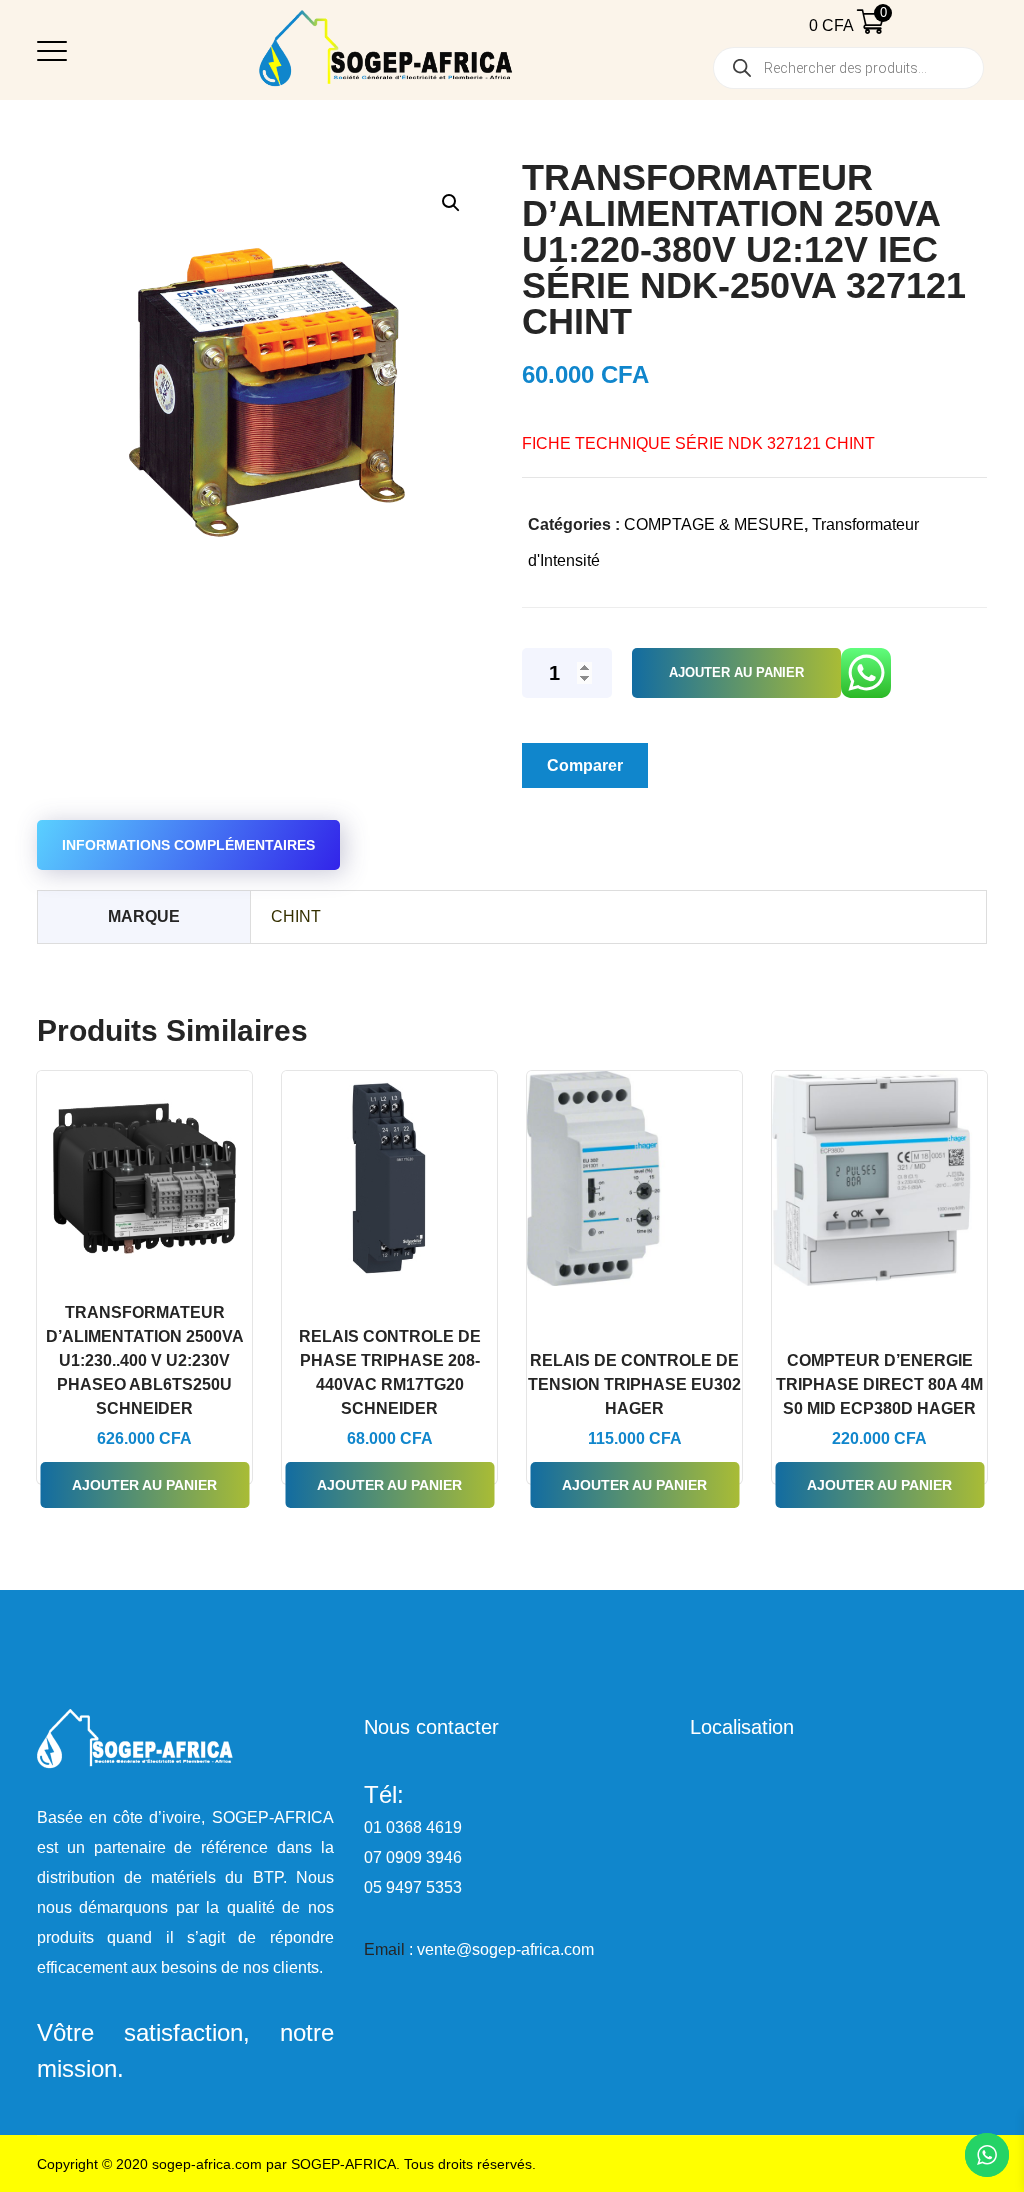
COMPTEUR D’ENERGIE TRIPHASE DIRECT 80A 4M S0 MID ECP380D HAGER (879, 1384)
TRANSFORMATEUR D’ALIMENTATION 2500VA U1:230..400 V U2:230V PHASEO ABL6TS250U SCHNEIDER (145, 1360)
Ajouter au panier (736, 672)
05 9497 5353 (413, 1887)
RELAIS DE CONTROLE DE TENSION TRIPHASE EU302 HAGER (634, 1384)
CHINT (296, 916)
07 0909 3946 (413, 1857)
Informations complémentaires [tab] (188, 845)
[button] (450, 202)
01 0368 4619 (413, 1827)
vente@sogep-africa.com (505, 1949)
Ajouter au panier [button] (144, 1485)
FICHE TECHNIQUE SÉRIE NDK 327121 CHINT (698, 443)
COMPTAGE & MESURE (714, 524)
